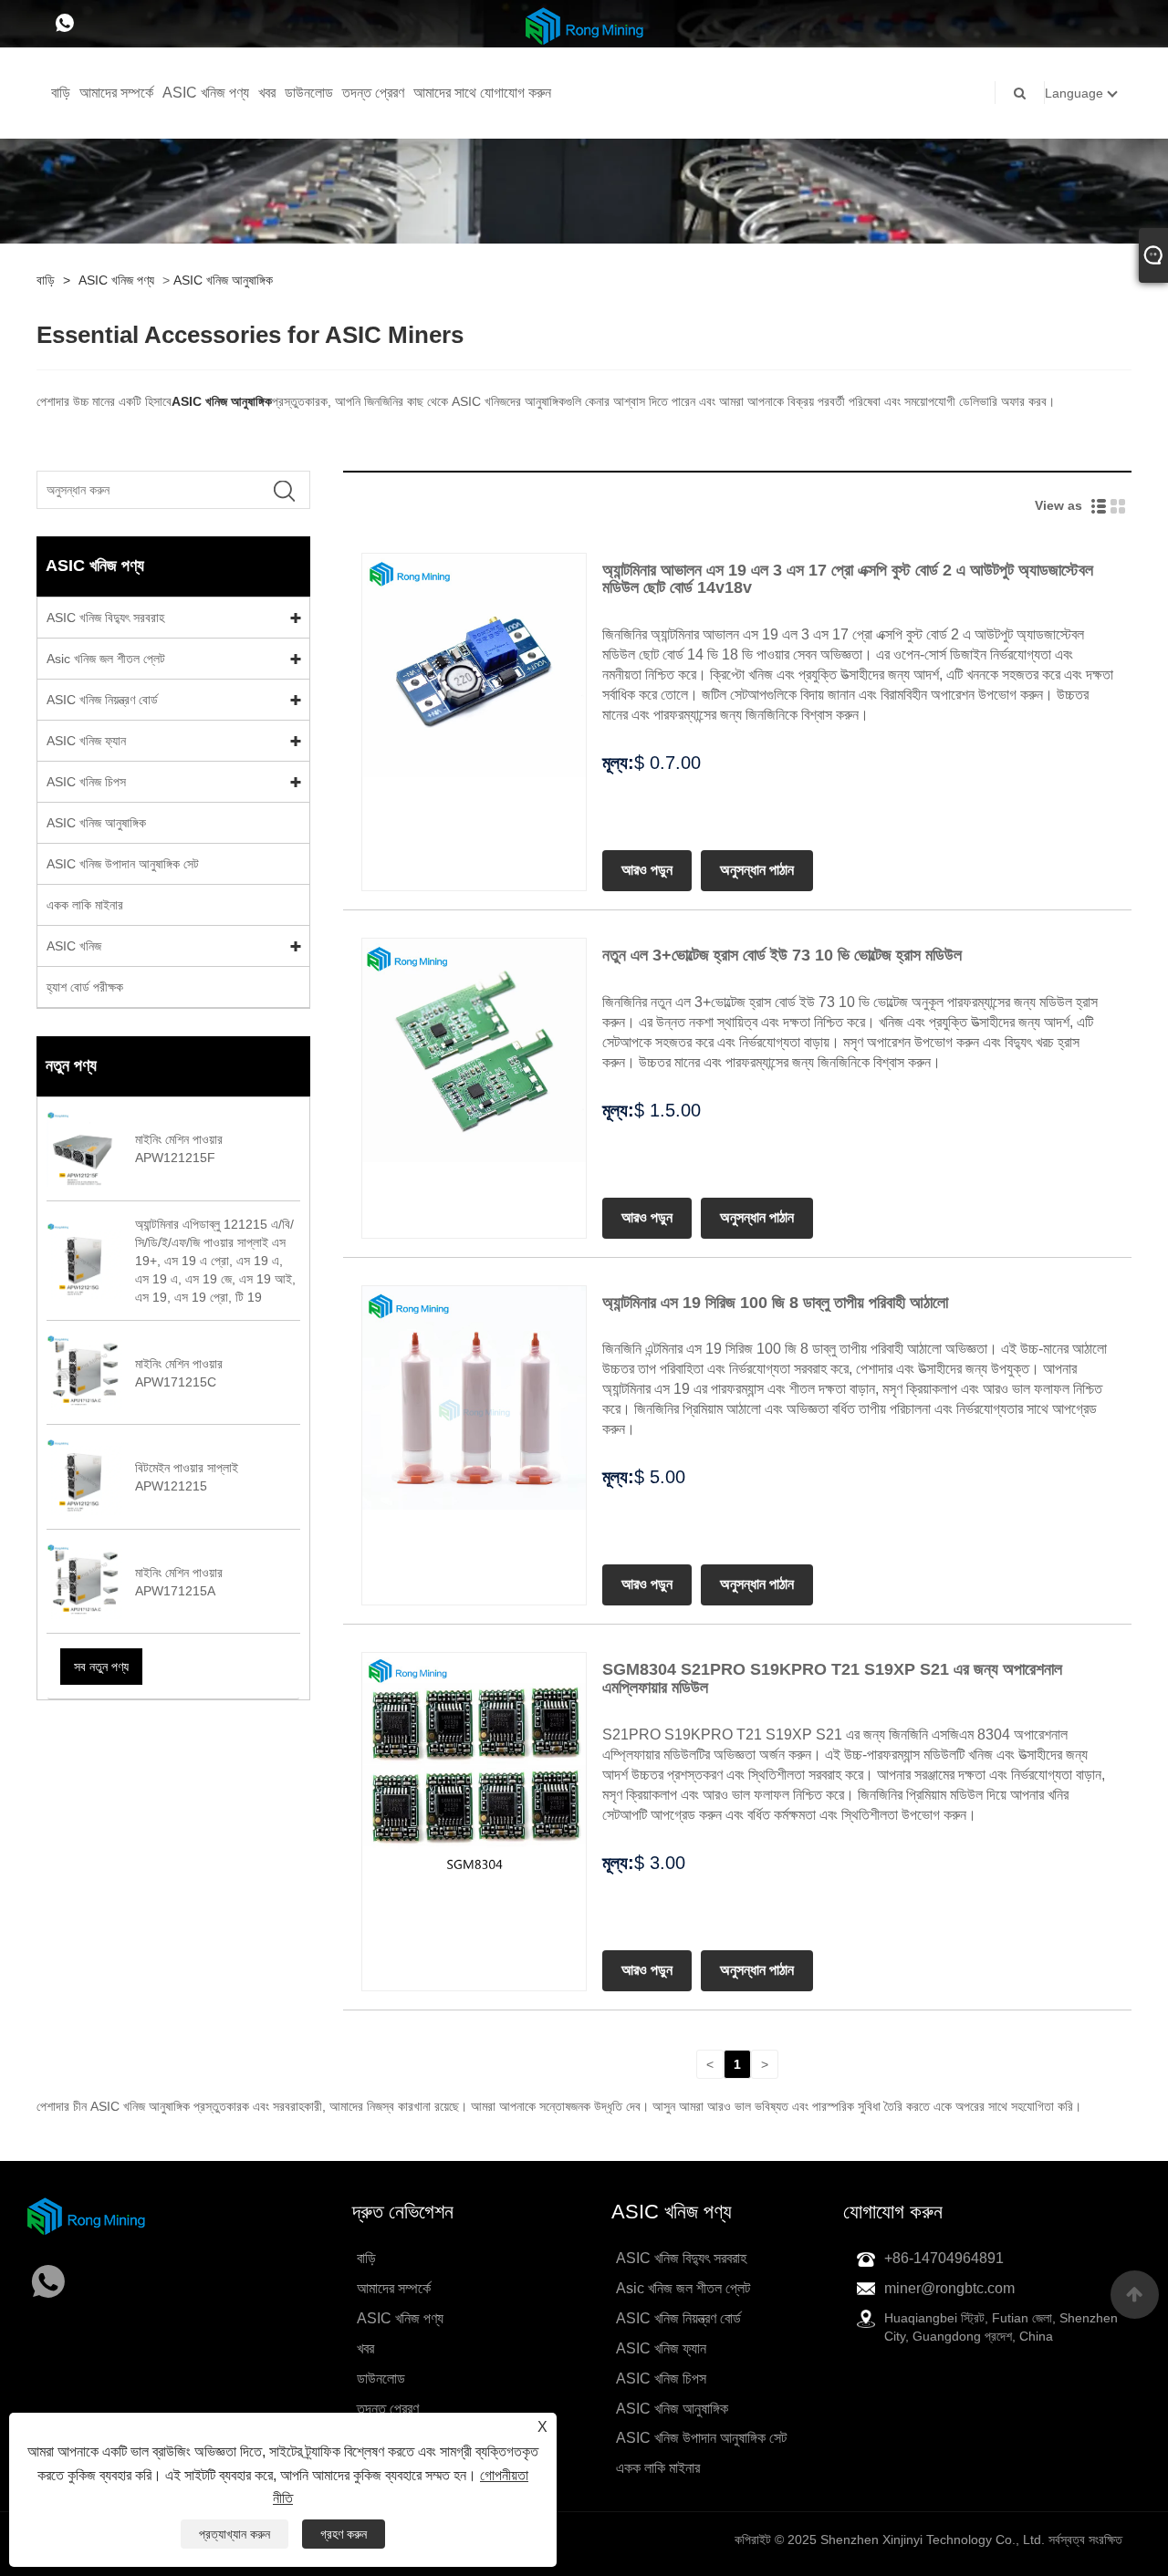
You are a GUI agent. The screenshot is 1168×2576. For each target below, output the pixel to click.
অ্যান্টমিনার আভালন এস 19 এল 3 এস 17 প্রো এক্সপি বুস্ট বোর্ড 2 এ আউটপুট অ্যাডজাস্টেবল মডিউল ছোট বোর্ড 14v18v (848, 579)
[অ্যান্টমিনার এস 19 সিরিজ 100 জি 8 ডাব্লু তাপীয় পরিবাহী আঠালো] (474, 1397)
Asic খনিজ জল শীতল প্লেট (106, 659)
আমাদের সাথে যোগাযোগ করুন (482, 93)
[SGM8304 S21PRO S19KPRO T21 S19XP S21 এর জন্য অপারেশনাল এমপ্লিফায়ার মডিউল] (474, 1764)
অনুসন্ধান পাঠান (757, 870)
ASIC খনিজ (74, 946)
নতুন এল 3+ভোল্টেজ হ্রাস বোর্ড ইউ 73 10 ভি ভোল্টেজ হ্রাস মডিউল (782, 955)
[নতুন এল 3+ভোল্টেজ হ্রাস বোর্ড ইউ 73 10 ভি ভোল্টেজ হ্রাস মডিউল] (474, 1049)
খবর (267, 93)
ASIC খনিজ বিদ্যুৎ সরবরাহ (105, 618)
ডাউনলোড (309, 93)
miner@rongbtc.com (949, 2288)
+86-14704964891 (944, 2258)
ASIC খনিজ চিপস (86, 782)
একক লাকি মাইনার (85, 905)
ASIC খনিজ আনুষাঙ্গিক (223, 280)
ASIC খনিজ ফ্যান (86, 741)
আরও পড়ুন (647, 870)
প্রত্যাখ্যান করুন (235, 2534)
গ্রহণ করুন (344, 2534)
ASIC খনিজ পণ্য (206, 93)
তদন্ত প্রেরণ (373, 93)
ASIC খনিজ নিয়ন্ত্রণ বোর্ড (102, 700)
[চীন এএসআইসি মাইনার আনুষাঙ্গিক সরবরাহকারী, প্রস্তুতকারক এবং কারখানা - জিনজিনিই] (584, 25)
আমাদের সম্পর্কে (116, 93)
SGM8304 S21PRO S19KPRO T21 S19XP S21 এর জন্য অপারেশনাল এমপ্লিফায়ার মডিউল (832, 1678)
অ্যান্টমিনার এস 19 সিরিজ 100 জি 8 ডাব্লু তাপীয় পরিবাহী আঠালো (775, 1303)
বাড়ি (61, 93)
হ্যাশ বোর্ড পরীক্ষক (85, 987)
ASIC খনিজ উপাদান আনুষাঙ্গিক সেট (123, 864)
